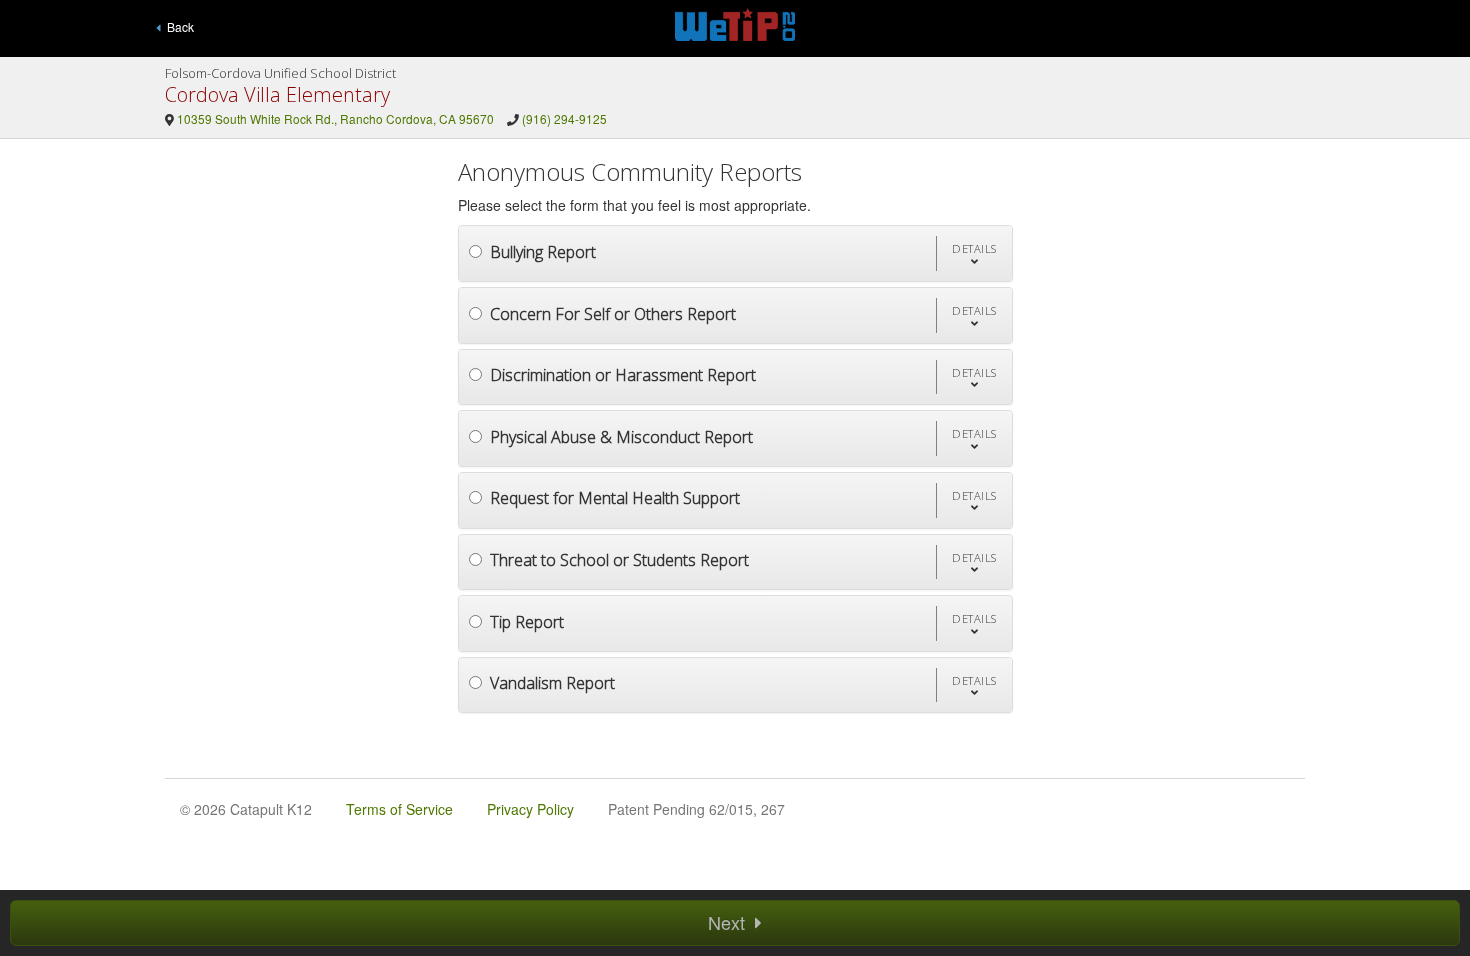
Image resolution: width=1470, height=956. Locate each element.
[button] (974, 253)
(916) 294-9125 (564, 118)
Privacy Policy (530, 809)
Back (177, 26)
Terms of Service (399, 809)
